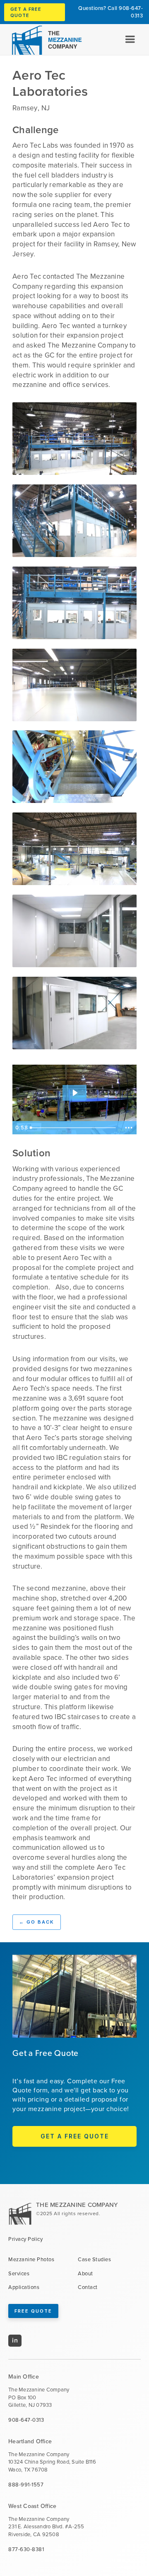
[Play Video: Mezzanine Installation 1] (75, 1093)
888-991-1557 (26, 2485)
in (15, 2340)
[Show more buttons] (129, 1128)
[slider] (74, 1128)
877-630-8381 (26, 2549)
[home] (43, 40)
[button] (130, 39)
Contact (88, 2287)
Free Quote (33, 2311)
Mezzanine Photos (31, 2260)
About (85, 2274)
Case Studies (94, 2260)
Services (19, 2274)
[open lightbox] (74, 439)
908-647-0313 (131, 12)
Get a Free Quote (26, 12)
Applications (24, 2287)
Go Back (37, 1922)
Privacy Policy (25, 2239)
